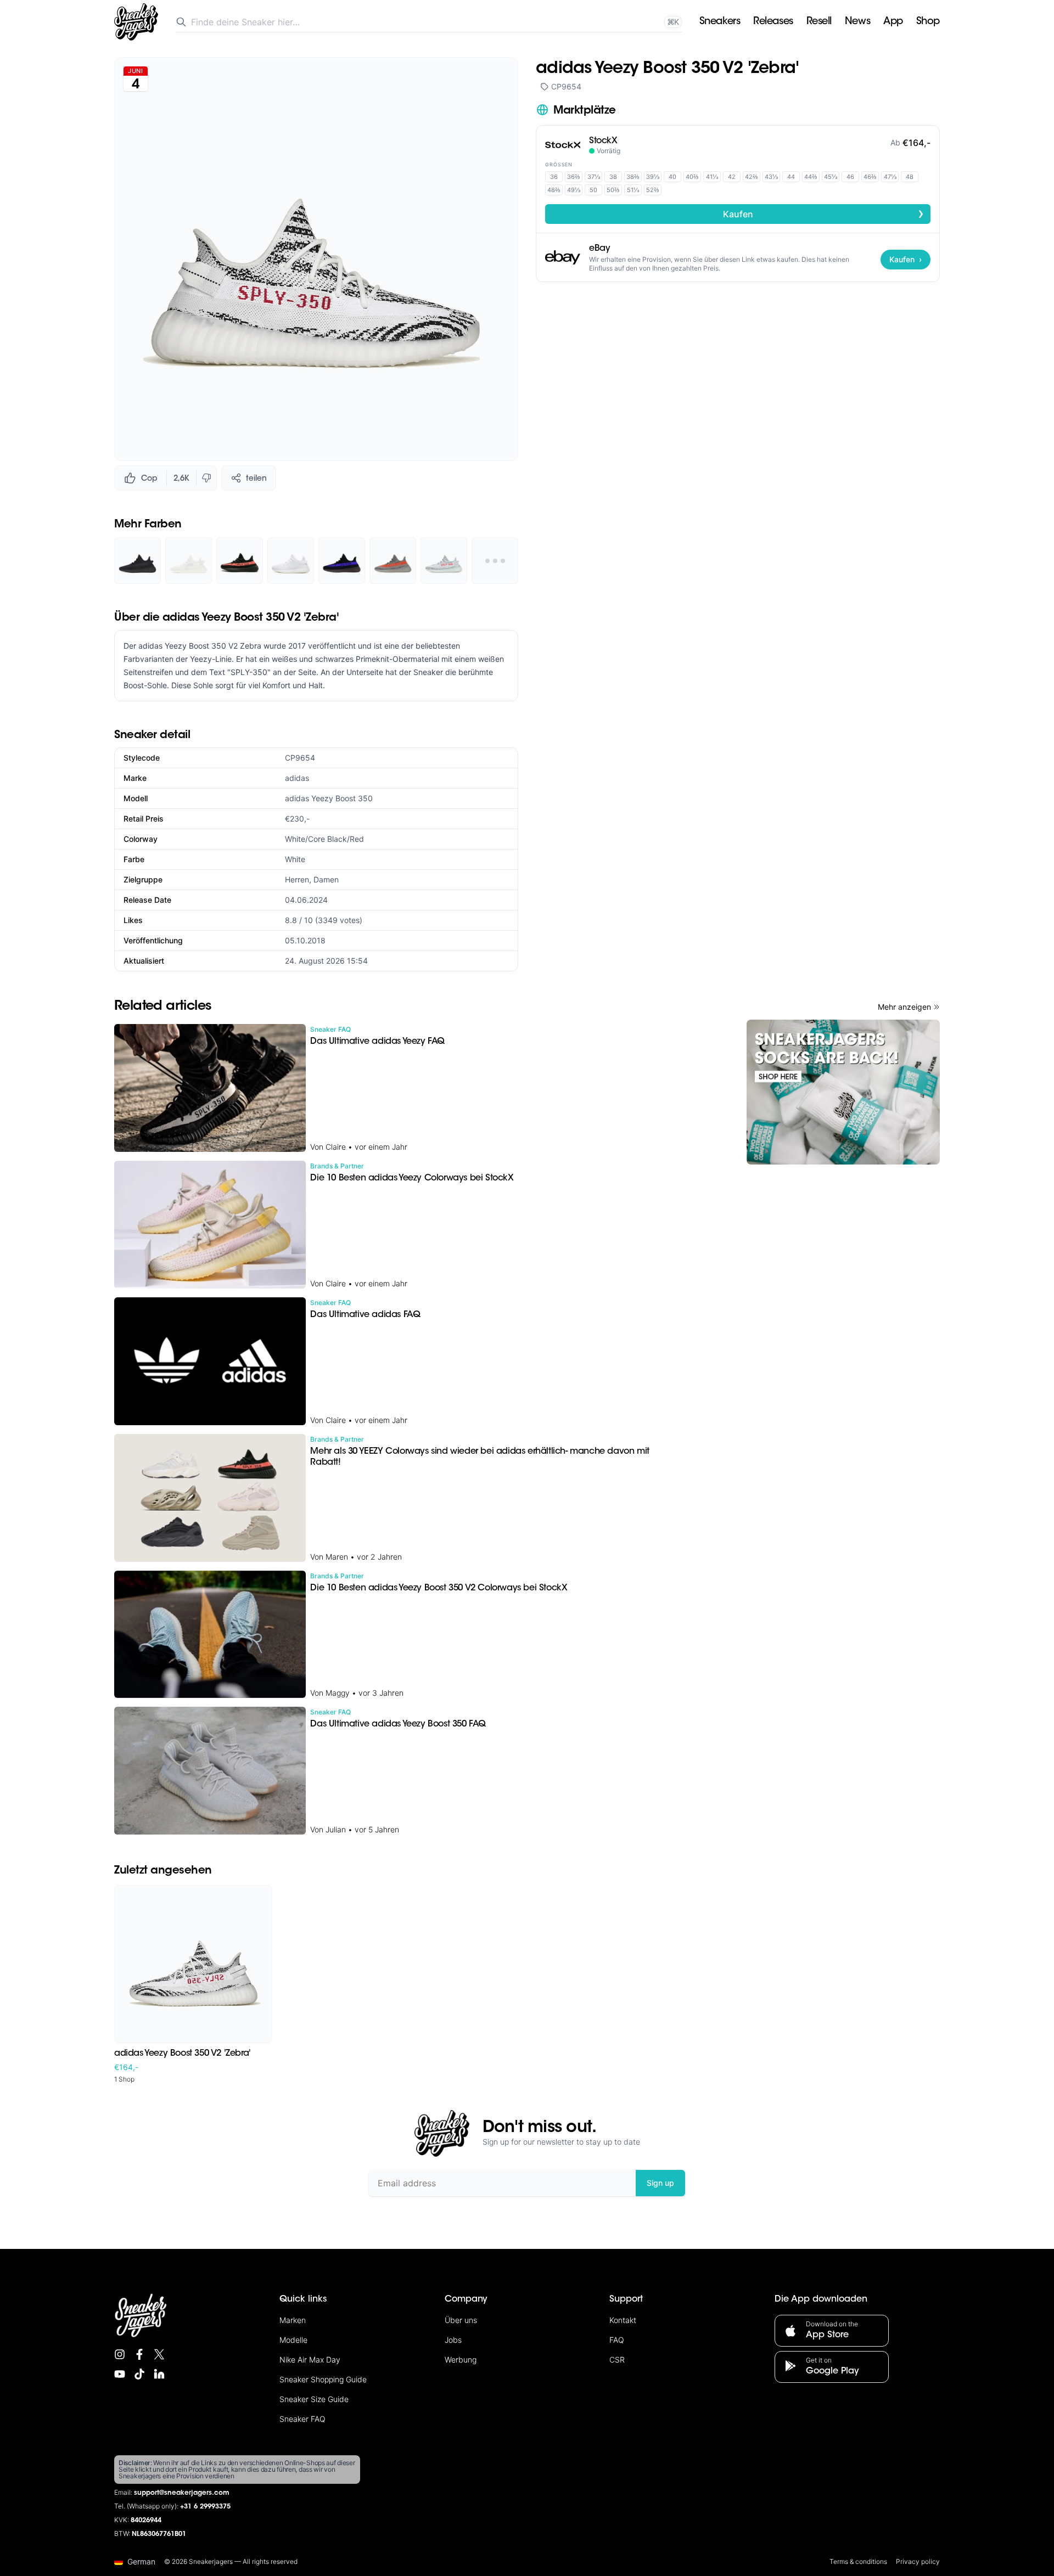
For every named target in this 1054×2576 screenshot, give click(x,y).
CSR (617, 2360)
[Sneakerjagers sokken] (843, 1092)
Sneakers (720, 22)
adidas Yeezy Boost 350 (329, 798)
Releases (773, 22)
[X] (159, 2354)
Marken (293, 2320)
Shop (928, 22)
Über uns (461, 2320)
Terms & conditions (858, 2561)
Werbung (461, 2360)
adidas (297, 778)
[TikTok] (139, 2374)
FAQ (617, 2340)
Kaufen (824, 213)
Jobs (453, 2340)
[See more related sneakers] (495, 561)
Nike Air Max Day (310, 2360)
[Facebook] (139, 2354)
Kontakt (623, 2320)
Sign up (660, 2183)
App (893, 22)
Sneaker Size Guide (314, 2399)
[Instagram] (120, 2354)
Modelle (293, 2340)
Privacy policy (918, 2561)
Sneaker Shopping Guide (323, 2379)
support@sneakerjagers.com (182, 2493)
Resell (819, 22)
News (857, 22)
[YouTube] (120, 2374)
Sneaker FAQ (302, 2419)
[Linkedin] (159, 2374)
